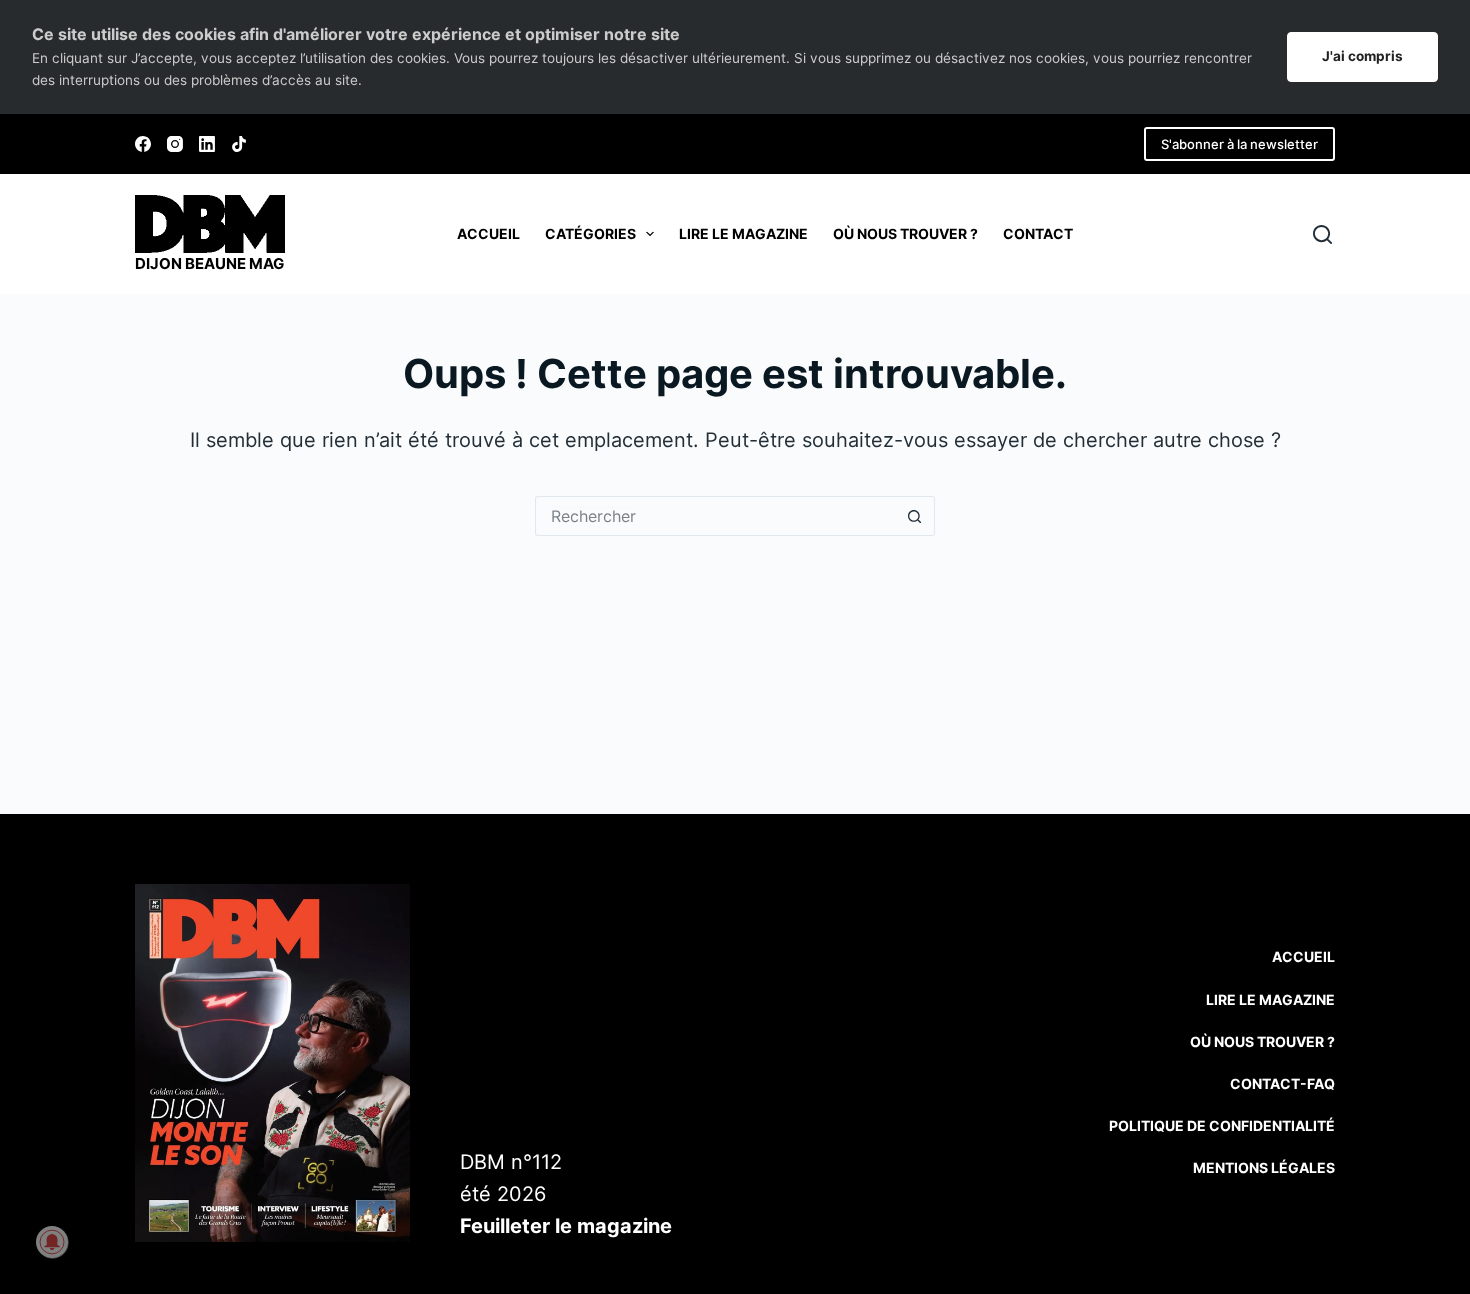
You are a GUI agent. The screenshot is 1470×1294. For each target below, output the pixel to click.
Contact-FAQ (1282, 1083)
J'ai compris (1362, 56)
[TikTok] (239, 144)
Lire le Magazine (1270, 999)
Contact (1038, 233)
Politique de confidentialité (1222, 1125)
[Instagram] (175, 144)
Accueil (488, 233)
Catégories (590, 233)
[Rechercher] (1322, 234)
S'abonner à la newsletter (1239, 144)
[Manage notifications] (52, 1242)
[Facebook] (143, 144)
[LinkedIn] (207, 144)
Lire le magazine (743, 233)
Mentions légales (1264, 1167)
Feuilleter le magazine (566, 1226)
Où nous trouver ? (905, 233)
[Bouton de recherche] (915, 516)
